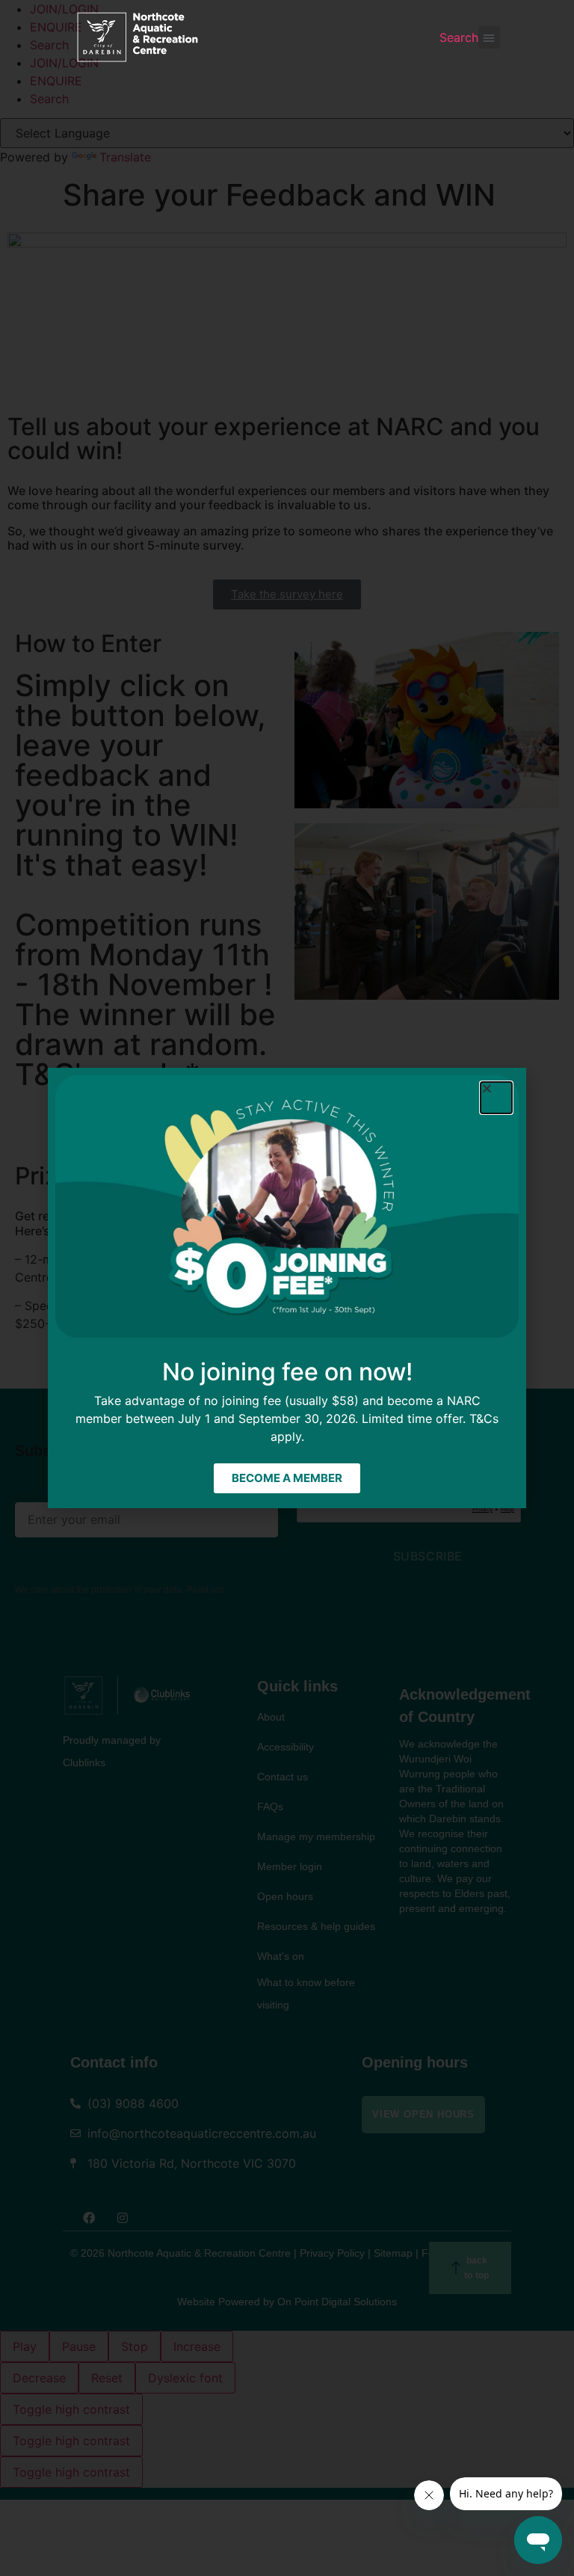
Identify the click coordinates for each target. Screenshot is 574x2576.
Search (459, 37)
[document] (287, 1288)
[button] (489, 37)
